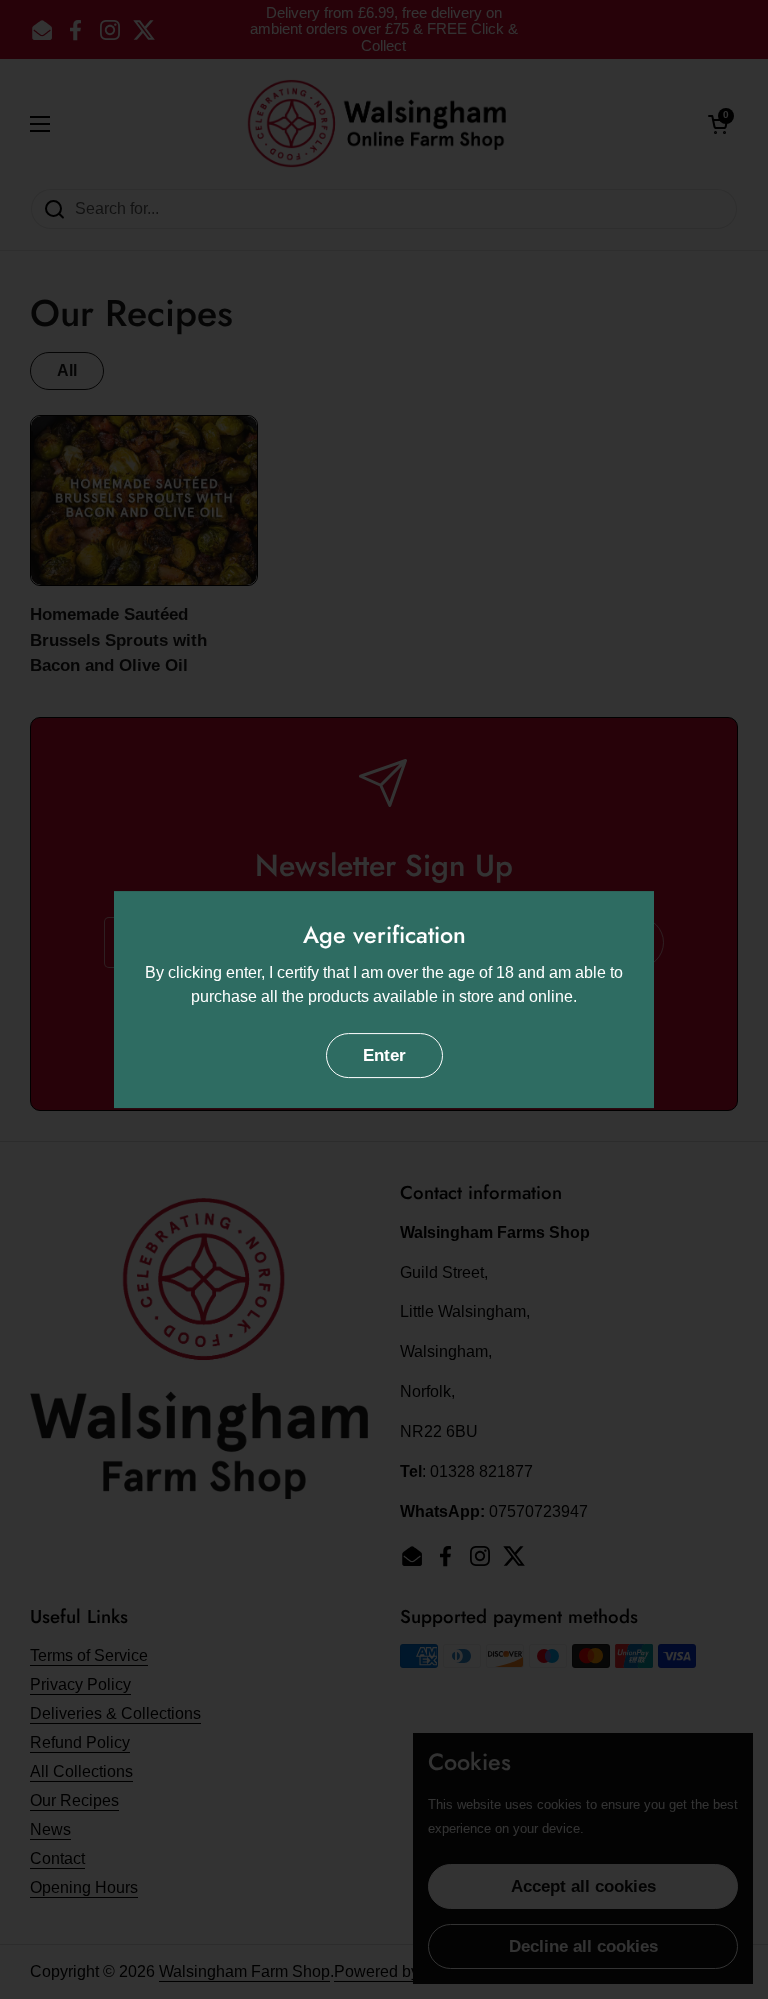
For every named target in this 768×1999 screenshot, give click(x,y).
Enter (384, 1055)
